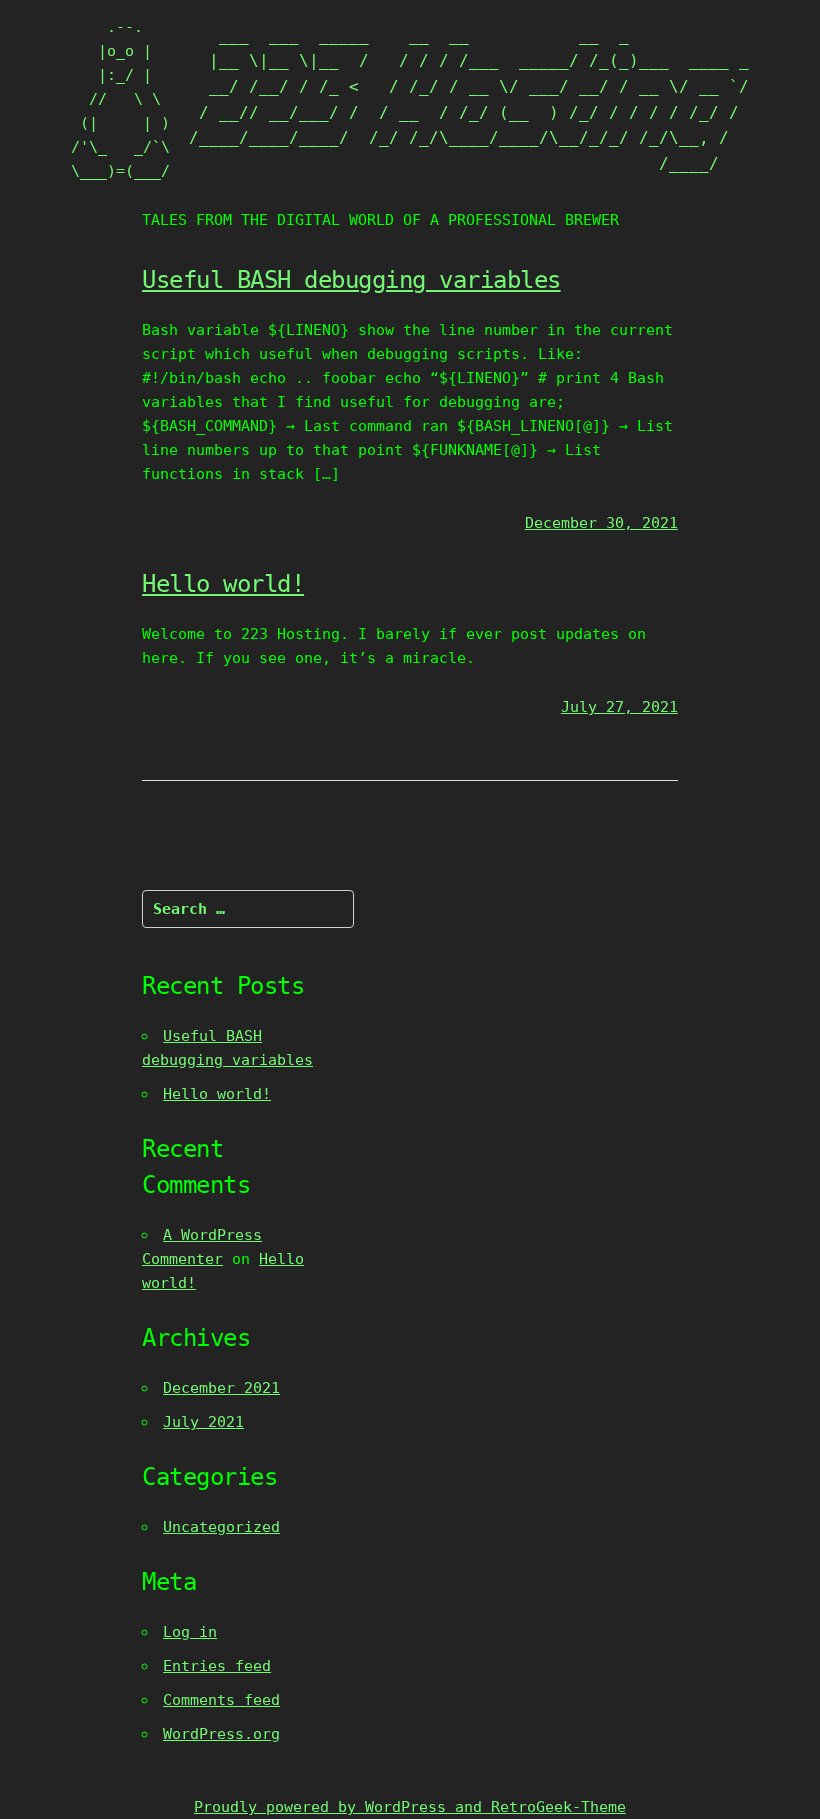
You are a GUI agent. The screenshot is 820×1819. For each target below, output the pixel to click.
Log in (190, 1632)
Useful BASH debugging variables (351, 280)
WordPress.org (221, 1734)
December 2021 (221, 1388)
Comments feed (221, 1700)
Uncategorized (221, 1527)
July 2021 (203, 1422)
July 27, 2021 (619, 707)
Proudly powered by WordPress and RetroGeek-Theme (410, 1807)
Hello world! (223, 584)
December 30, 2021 (601, 523)
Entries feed (217, 1666)
